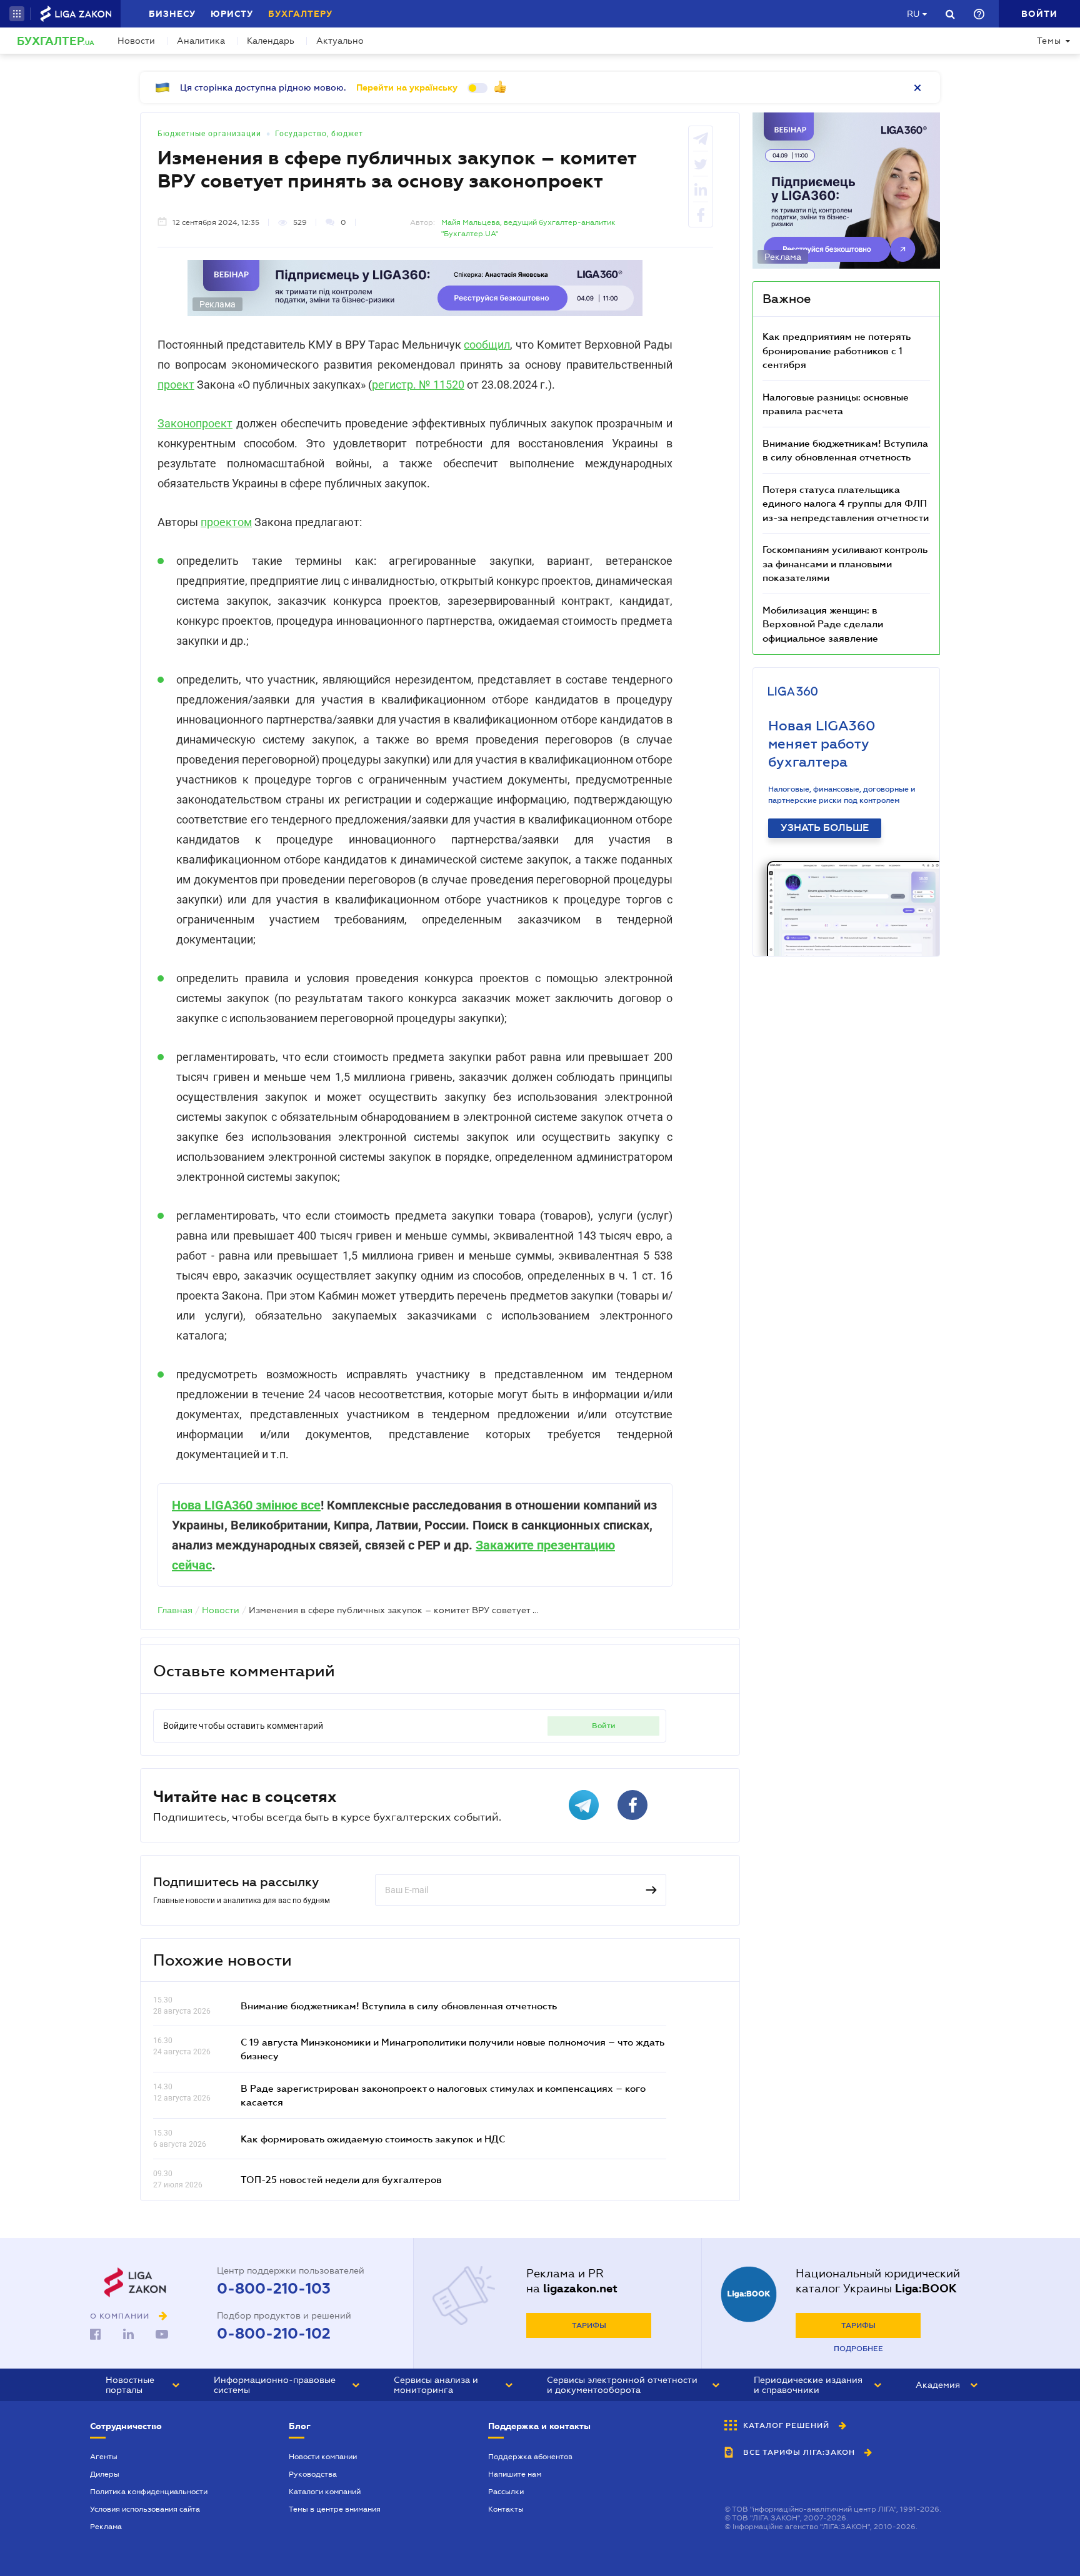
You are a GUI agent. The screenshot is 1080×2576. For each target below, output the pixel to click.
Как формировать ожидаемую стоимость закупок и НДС (373, 2139)
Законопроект (195, 423)
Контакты (506, 2509)
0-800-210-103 (274, 2289)
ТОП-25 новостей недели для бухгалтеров (341, 2179)
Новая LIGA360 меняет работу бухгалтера (822, 744)
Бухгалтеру (300, 14)
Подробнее (858, 2349)
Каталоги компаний (325, 2492)
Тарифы (589, 2325)
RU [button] (913, 14)
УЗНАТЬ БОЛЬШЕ (825, 828)
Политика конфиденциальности (149, 2492)
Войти (604, 1726)
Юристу (232, 14)
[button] (17, 14)
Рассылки (506, 2492)
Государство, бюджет (319, 134)
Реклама (106, 2527)
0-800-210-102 (274, 2334)
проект (176, 385)
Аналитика (201, 41)
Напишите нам (515, 2474)
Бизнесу (172, 14)
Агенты (104, 2457)
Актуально (340, 41)
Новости (136, 41)
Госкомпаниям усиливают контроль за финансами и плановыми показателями (845, 563)
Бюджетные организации (209, 134)
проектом (226, 522)
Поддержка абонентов (530, 2457)
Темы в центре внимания (335, 2509)
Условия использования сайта (145, 2509)
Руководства (313, 2474)
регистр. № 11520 (418, 385)
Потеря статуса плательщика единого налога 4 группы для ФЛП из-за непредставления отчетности (846, 503)
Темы (1049, 41)
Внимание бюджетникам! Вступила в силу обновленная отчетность (399, 2006)
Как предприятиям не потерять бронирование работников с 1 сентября (837, 350)
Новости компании (323, 2457)
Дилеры (105, 2474)
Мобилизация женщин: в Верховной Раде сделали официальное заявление (823, 624)
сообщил (487, 345)
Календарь (271, 41)
